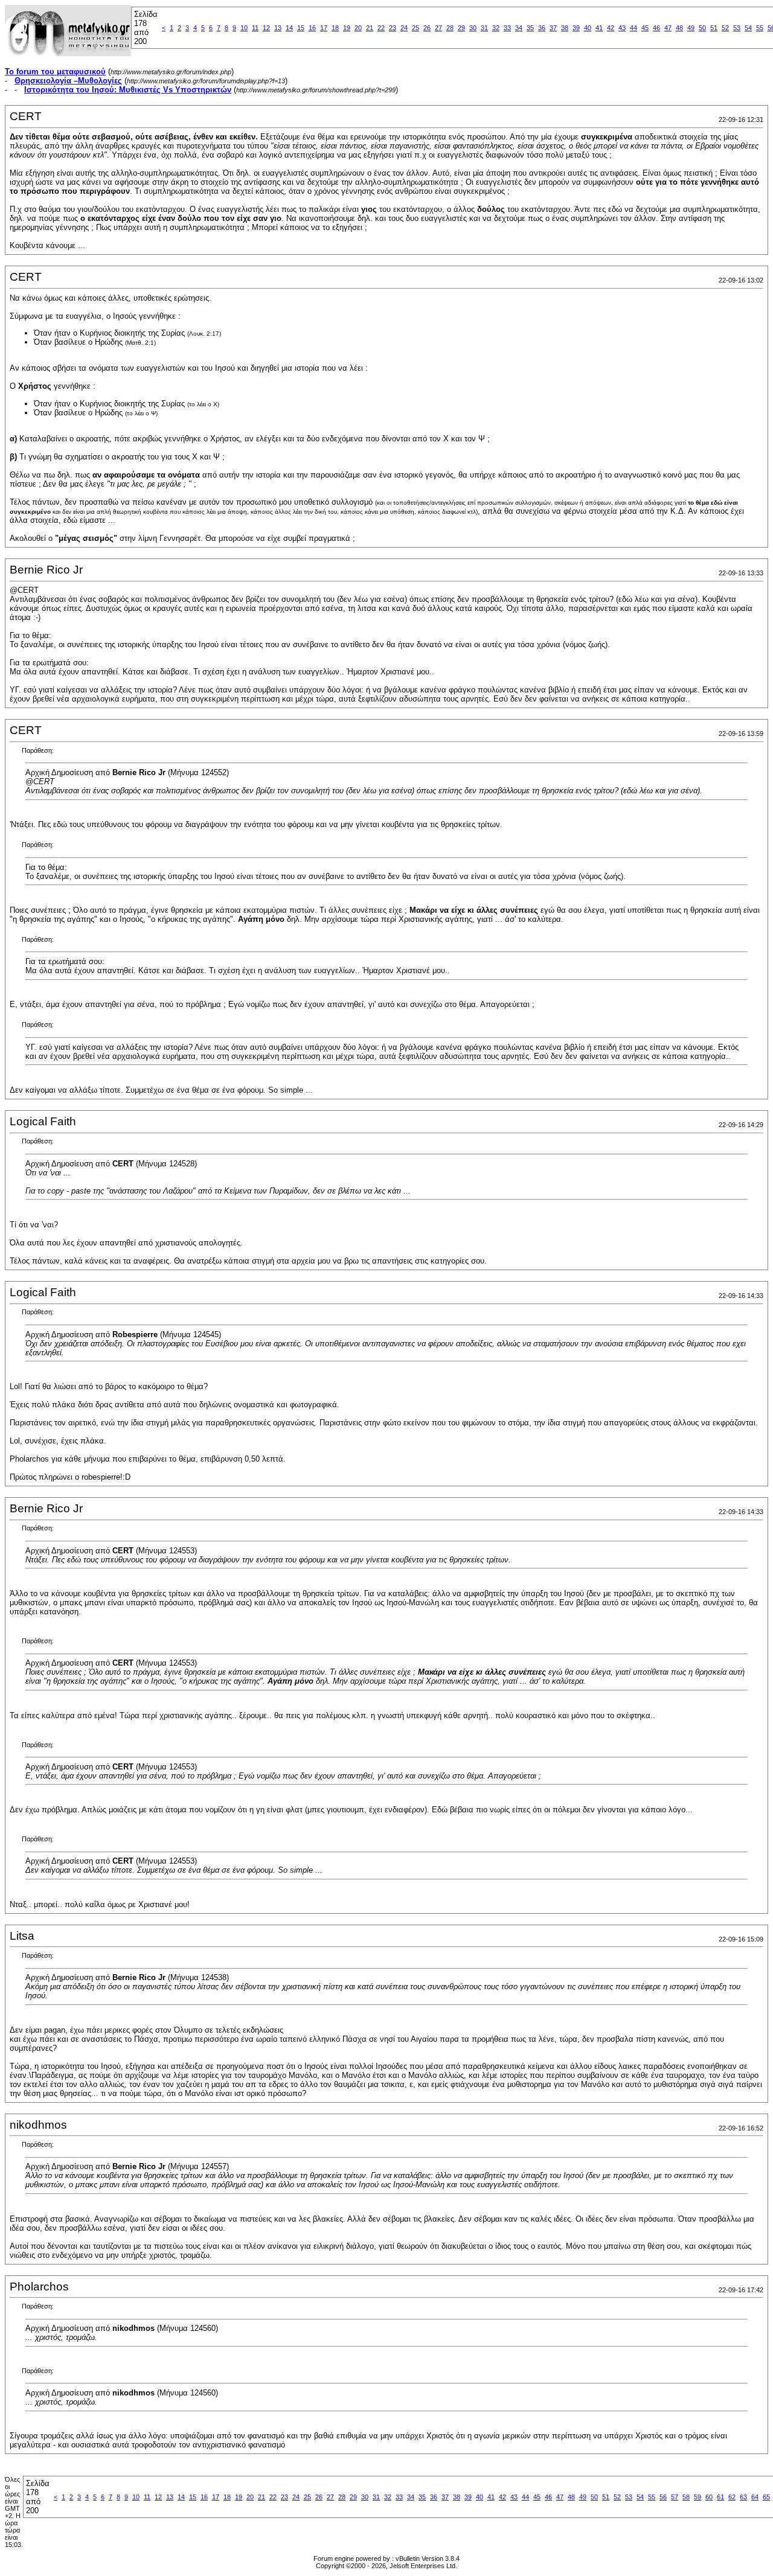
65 (766, 2497)
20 (358, 28)
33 (507, 28)
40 (588, 28)
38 (565, 28)
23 (393, 28)
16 (312, 28)
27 (438, 28)
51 (714, 28)
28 (450, 28)
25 (415, 28)
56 (663, 2497)
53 (737, 28)
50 (702, 28)
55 (760, 28)
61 (720, 2497)
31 (484, 28)
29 (461, 28)
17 (324, 28)
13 (278, 28)
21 (370, 28)
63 (743, 2497)
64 (755, 2497)
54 (748, 28)
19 (347, 28)
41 (599, 28)
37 (553, 28)
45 (645, 28)
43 (622, 28)
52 (725, 28)
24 (404, 28)
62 (732, 2497)
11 (255, 28)
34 (519, 28)
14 (289, 28)
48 (679, 28)
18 (335, 28)
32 (496, 28)
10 (244, 28)
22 (381, 28)
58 (686, 2497)
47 (668, 28)
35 (530, 28)
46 (656, 28)
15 (301, 28)
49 (691, 28)
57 (675, 2497)
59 (698, 2497)
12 (266, 28)
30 (473, 28)
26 (427, 28)
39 (576, 28)
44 (633, 28)
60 (709, 2497)
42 (611, 28)
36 (542, 28)
